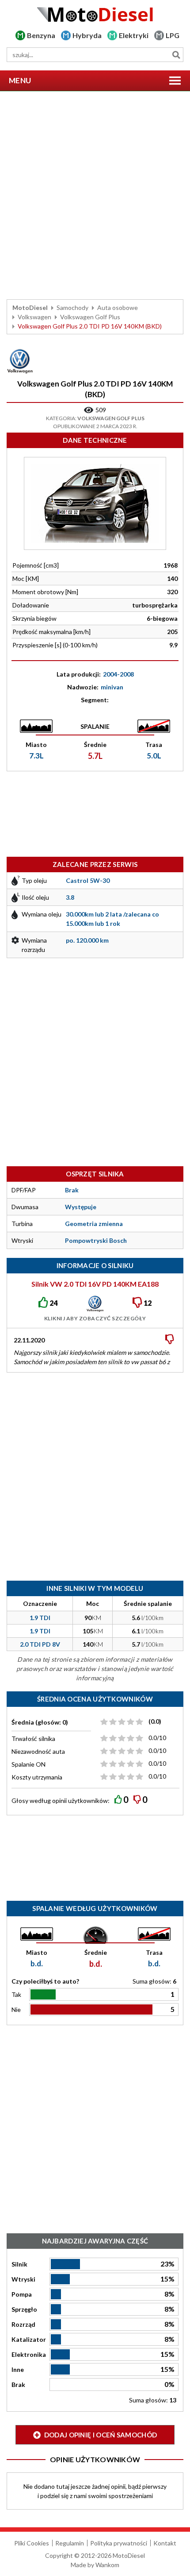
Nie (16, 2009)
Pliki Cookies (32, 2543)
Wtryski (23, 2279)
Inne (18, 2369)
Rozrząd (23, 2324)
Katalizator (29, 2339)
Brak (18, 2385)
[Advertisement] (95, 195)
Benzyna (41, 35)
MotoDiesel (30, 307)
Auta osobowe (118, 307)
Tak (16, 1994)
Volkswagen (34, 317)
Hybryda (87, 35)
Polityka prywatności (119, 2543)
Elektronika (29, 2354)
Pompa (22, 2294)
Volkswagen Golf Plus (90, 317)
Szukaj (176, 55)
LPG (173, 35)
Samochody (72, 307)
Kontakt (165, 2543)
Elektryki (134, 35)
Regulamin (70, 2543)
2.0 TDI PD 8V (40, 1644)
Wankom (107, 2565)
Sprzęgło (24, 2309)
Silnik (19, 2264)
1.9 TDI (40, 1618)
